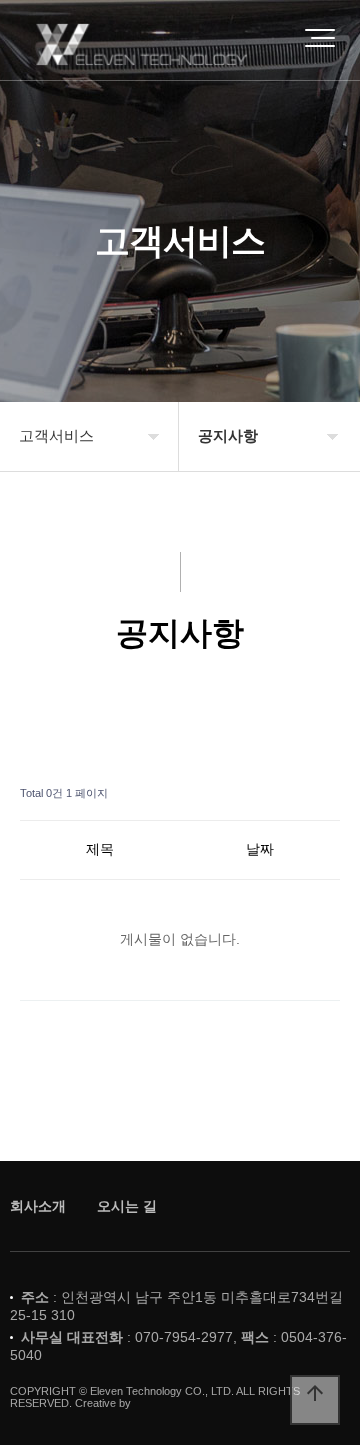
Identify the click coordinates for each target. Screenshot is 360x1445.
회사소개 (38, 1206)
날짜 (260, 849)
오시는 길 (127, 1206)
